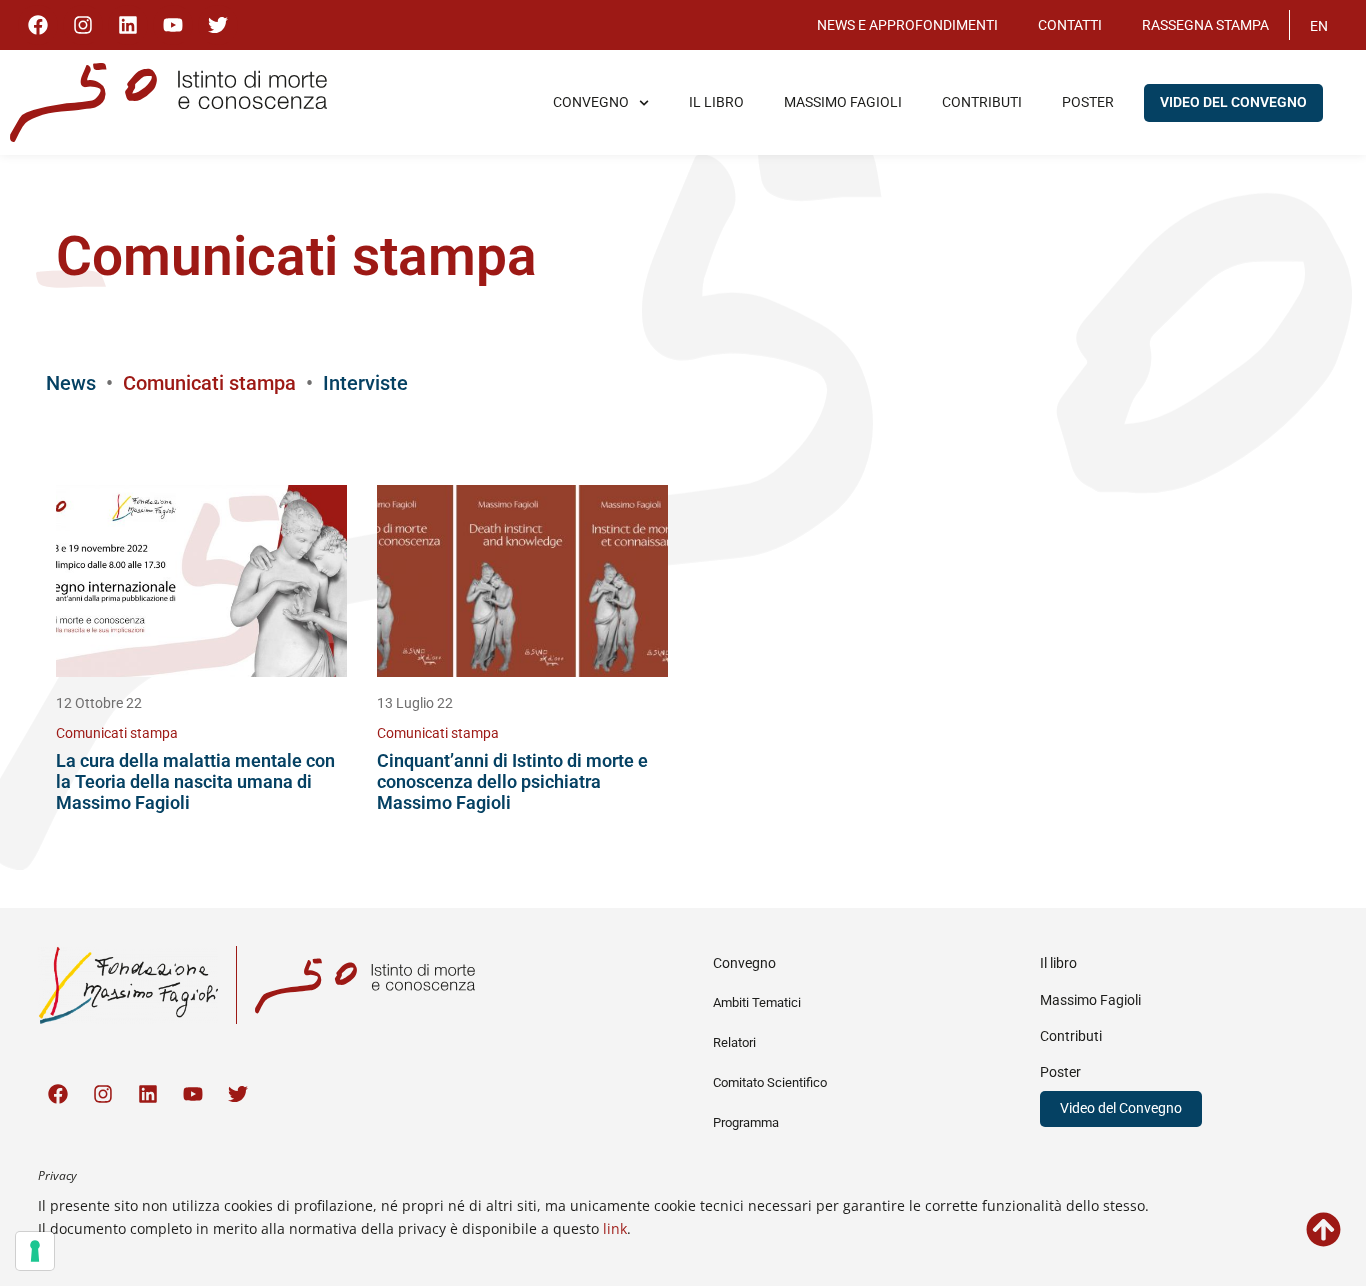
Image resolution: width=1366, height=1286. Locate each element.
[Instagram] (83, 25)
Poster (1088, 102)
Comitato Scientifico (770, 1082)
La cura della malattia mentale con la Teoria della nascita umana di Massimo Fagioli (195, 781)
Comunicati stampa (117, 733)
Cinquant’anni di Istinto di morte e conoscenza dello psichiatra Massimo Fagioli (512, 781)
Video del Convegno (1233, 102)
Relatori (734, 1042)
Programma (746, 1122)
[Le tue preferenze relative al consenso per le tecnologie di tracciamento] (35, 1251)
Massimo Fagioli (843, 102)
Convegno (591, 102)
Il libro (716, 102)
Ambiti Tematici (757, 1002)
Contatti (1070, 25)
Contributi (982, 102)
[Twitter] (218, 25)
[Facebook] (38, 25)
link (615, 1228)
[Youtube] (173, 25)
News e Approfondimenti (907, 25)
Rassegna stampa (1205, 25)
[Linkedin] (128, 25)
